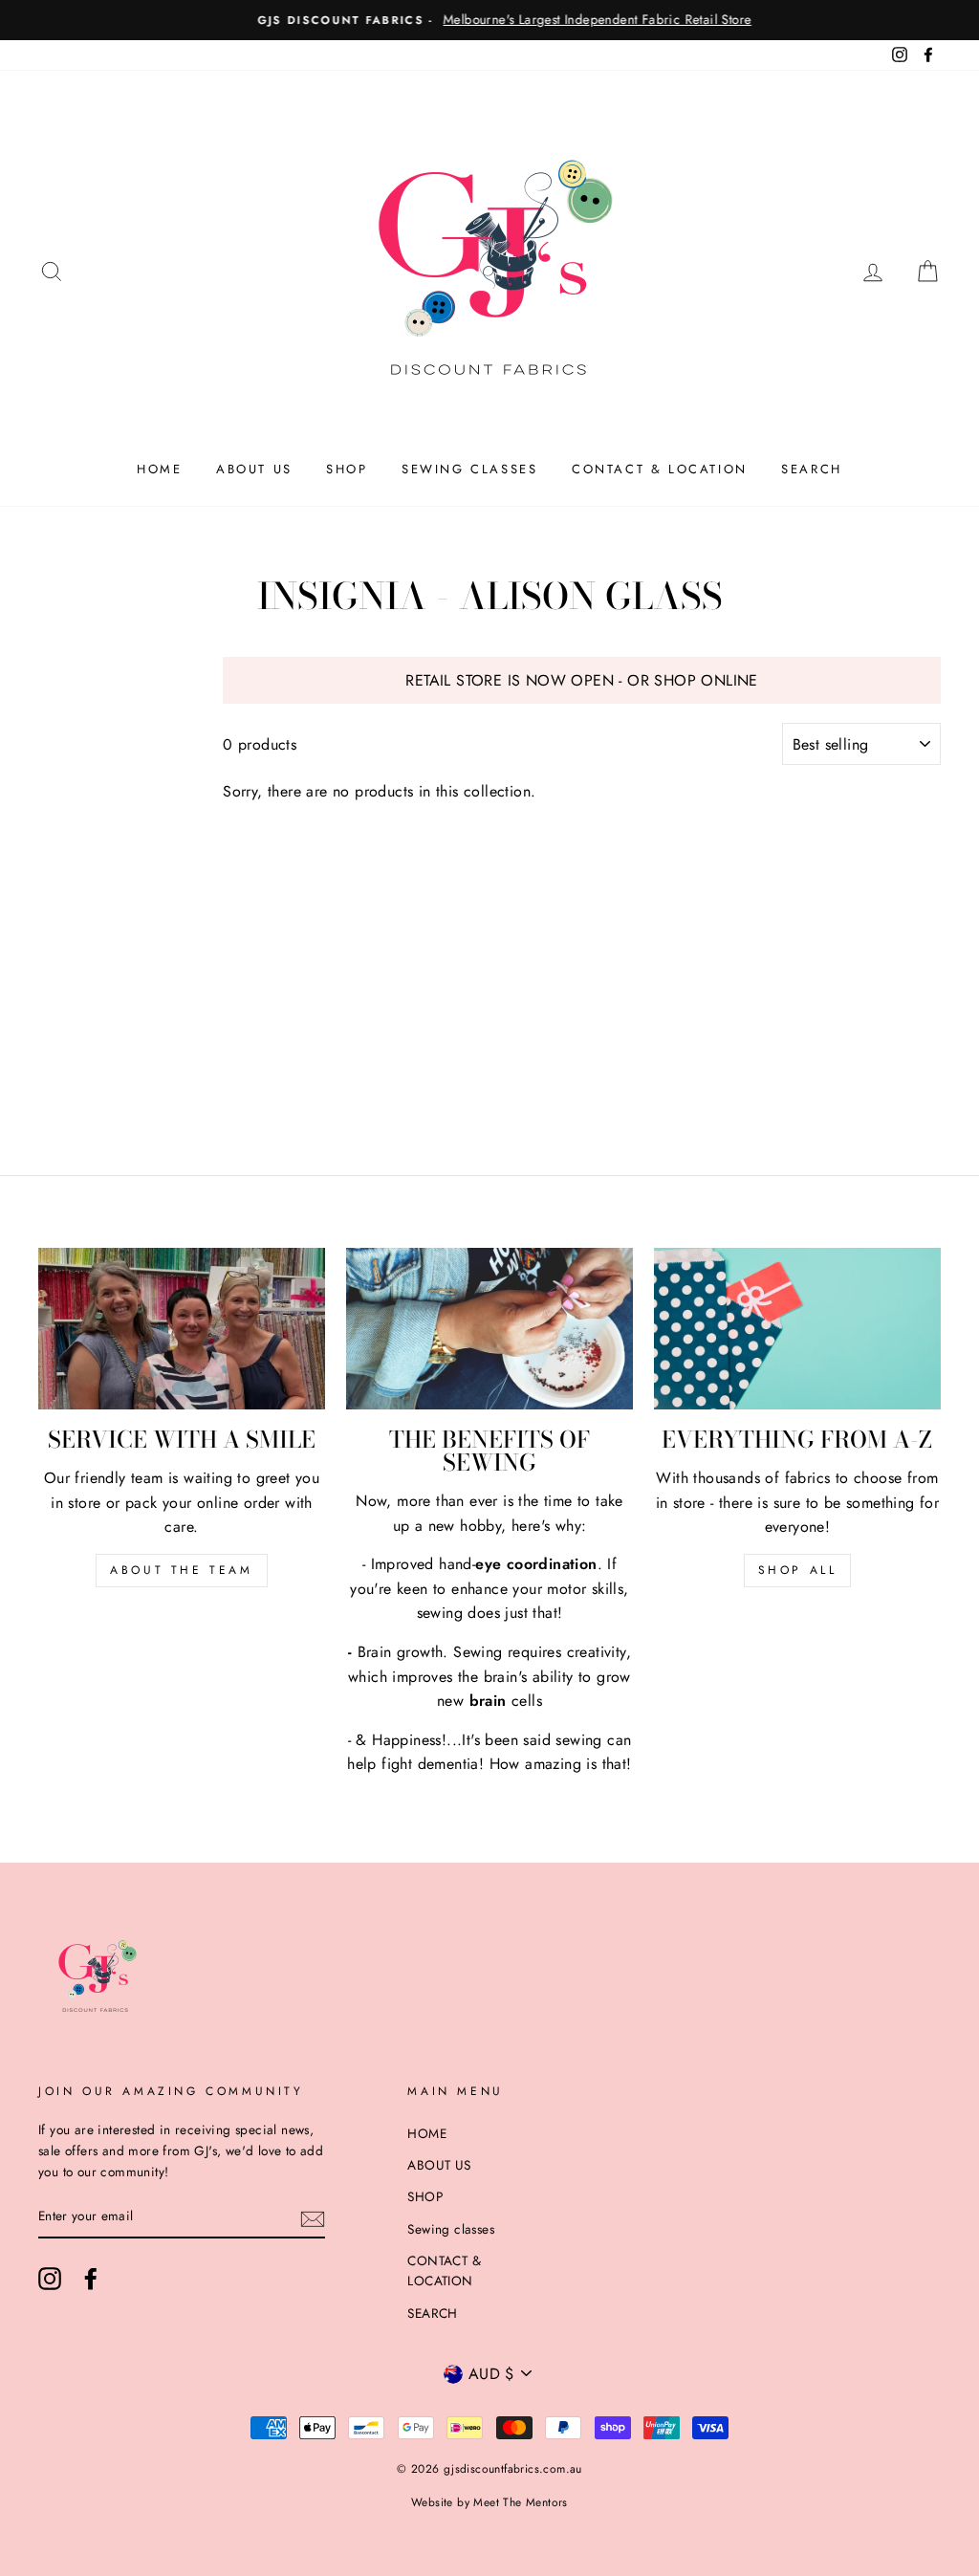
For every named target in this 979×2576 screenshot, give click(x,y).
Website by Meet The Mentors (489, 2502)
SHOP (347, 469)
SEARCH (812, 469)
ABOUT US (254, 469)
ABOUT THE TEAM (181, 1570)
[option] (489, 20)
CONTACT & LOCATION (660, 469)
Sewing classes (469, 469)
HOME (159, 469)
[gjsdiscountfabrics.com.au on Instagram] (50, 2279)
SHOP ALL (798, 1570)
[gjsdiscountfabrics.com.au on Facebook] (91, 2279)
